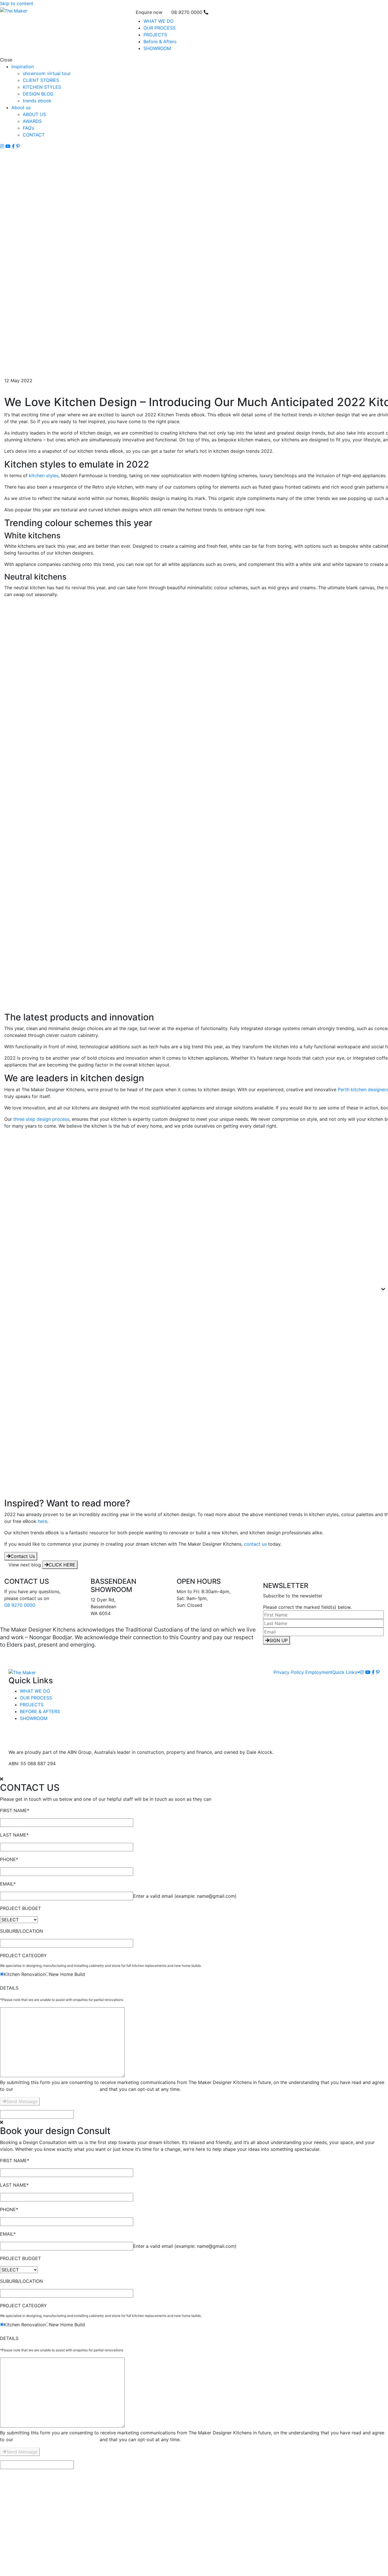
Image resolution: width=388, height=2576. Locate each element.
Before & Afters (160, 42)
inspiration (23, 67)
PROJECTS (155, 35)
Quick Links (345, 1672)
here (42, 1521)
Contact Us (23, 1556)
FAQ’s (28, 128)
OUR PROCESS (159, 28)
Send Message (22, 2101)
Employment (319, 1672)
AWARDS (32, 121)
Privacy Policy (289, 1672)
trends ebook (37, 101)
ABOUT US (34, 114)
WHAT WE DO (158, 21)
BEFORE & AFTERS (40, 1711)
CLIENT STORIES (41, 80)
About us (21, 107)
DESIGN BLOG (38, 94)
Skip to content (17, 3)
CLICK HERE (62, 1565)
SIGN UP (279, 1640)
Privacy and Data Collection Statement (56, 2089)
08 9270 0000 (20, 1605)
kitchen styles (44, 475)
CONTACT (34, 135)
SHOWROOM (157, 48)
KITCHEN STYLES (42, 87)
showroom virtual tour (47, 73)
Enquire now (149, 12)
